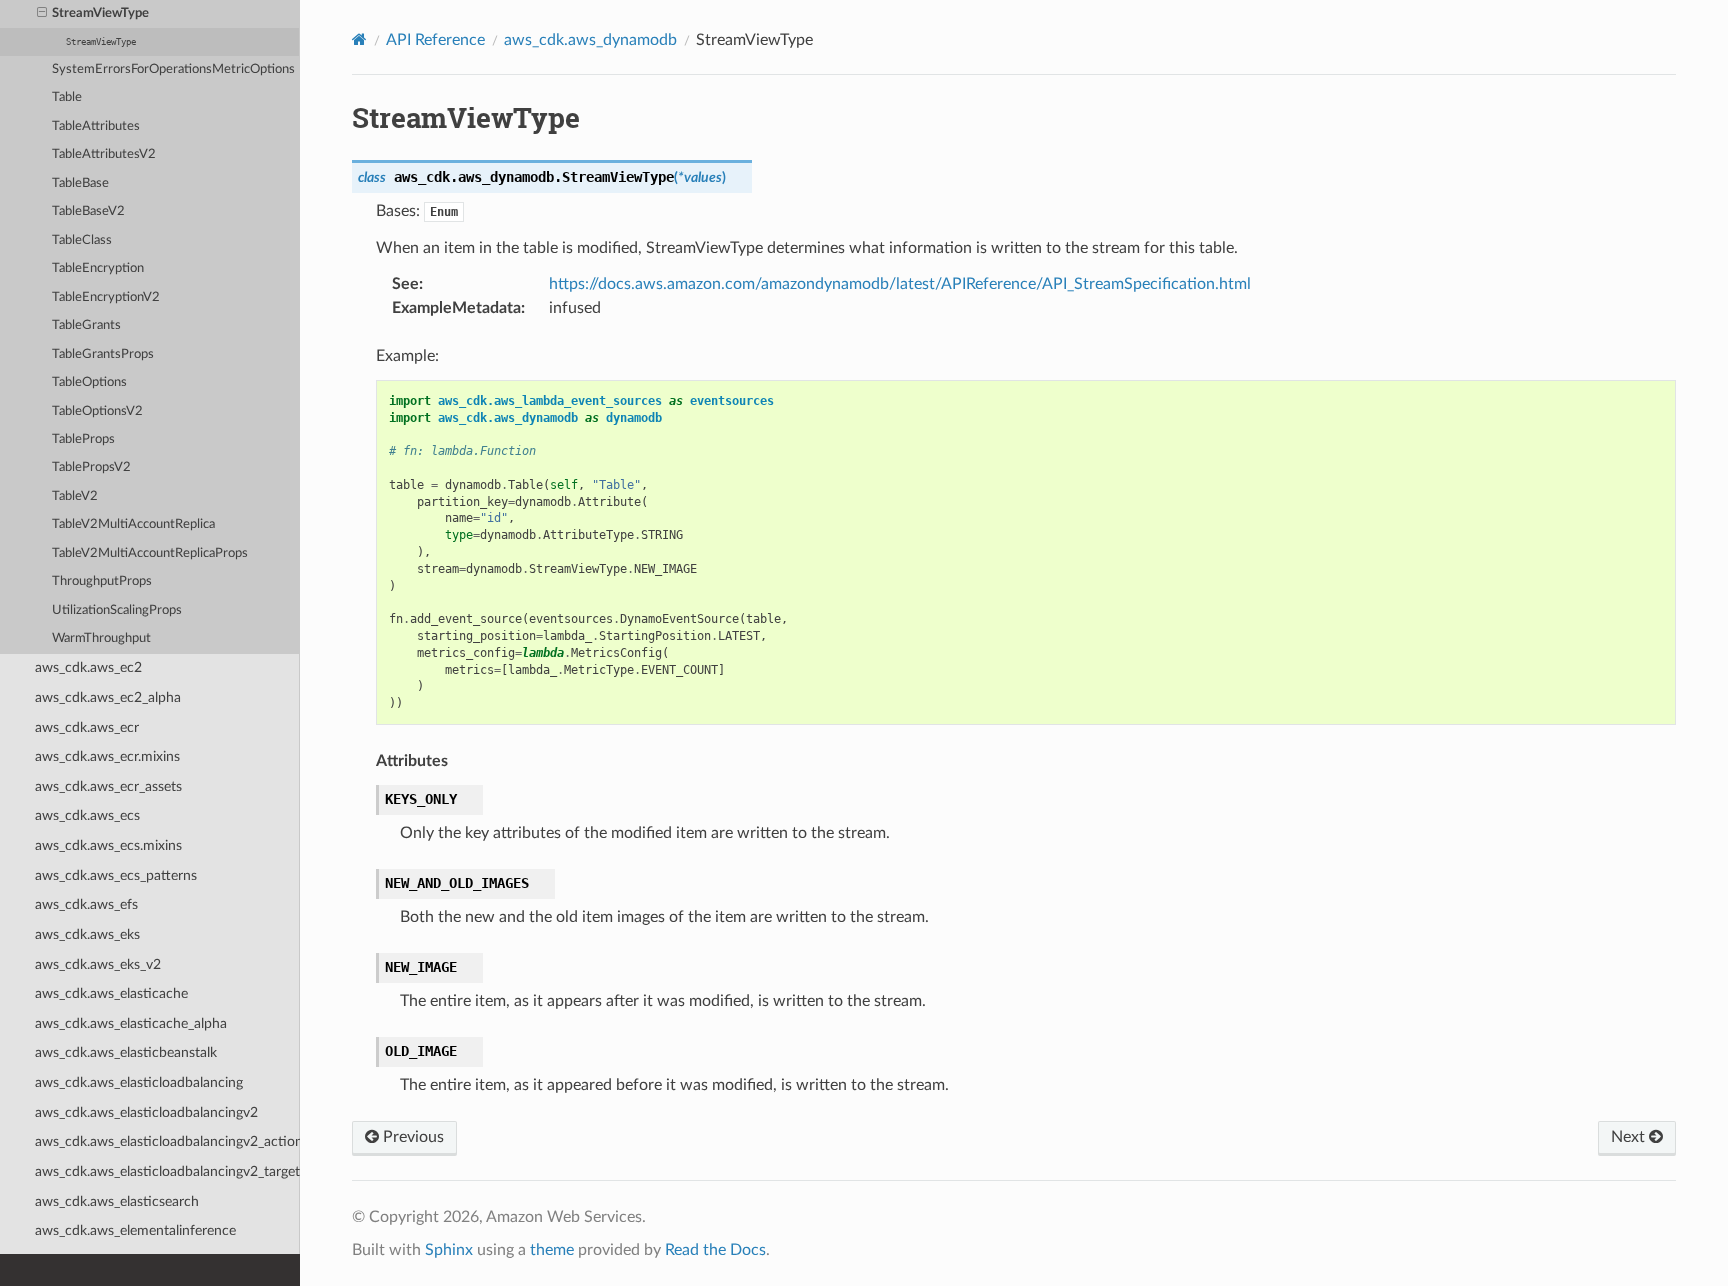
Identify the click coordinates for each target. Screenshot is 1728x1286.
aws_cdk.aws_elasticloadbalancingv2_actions (167, 1141)
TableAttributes (96, 126)
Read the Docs (715, 1250)
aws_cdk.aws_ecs (87, 815)
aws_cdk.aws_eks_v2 (98, 964)
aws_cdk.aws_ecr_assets (108, 786)
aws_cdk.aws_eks (87, 934)
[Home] (359, 39)
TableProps (83, 439)
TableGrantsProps (103, 354)
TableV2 (75, 496)
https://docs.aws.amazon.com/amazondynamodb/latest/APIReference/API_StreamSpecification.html (900, 284)
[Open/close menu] (42, 14)
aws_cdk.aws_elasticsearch (117, 1201)
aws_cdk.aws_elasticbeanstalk (126, 1052)
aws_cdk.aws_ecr (87, 727)
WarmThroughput (101, 638)
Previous (411, 1137)
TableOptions (89, 382)
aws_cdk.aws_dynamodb (590, 40)
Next (1630, 1137)
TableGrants (86, 325)
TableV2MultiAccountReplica (133, 524)
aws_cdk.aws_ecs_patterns (116, 875)
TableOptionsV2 (97, 411)
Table (67, 97)
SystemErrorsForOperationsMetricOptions (173, 69)
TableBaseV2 (88, 211)
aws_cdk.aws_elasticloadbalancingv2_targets (167, 1171)
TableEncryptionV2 (106, 297)
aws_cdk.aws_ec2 (88, 667)
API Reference (435, 40)
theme (552, 1250)
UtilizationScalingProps (117, 610)
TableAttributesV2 (104, 154)
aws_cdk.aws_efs (86, 904)
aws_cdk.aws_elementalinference (135, 1230)
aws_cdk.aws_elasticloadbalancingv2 (146, 1112)
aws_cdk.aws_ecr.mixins (107, 756)
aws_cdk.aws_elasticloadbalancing (139, 1082)
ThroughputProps (102, 581)
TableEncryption (98, 268)
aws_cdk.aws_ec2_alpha (108, 697)
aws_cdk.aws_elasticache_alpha (131, 1023)
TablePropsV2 (91, 467)
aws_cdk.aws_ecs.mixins (108, 845)
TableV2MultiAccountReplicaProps (150, 553)
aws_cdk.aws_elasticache (111, 993)
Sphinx (449, 1250)
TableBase (80, 183)
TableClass (82, 240)
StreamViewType (100, 13)
